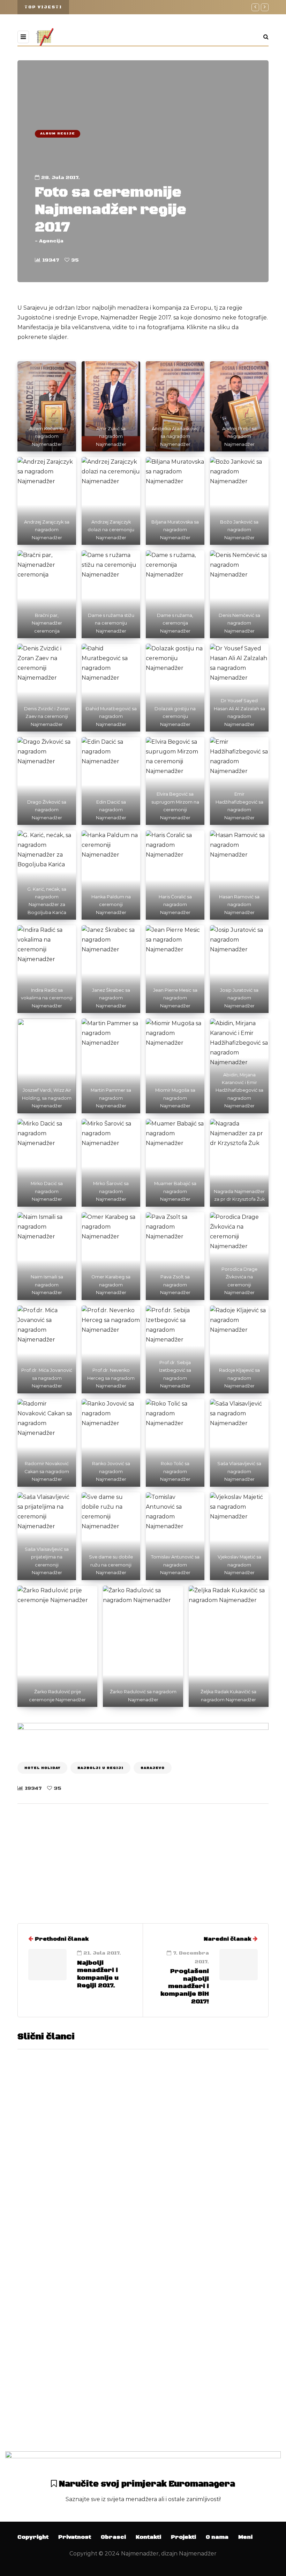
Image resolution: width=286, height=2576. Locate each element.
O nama (217, 2537)
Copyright (33, 2537)
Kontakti (148, 2537)
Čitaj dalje (167, 2202)
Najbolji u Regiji (100, 1768)
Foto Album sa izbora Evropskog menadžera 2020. (204, 2115)
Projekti (183, 2537)
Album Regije (58, 133)
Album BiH (42, 2199)
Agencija (51, 241)
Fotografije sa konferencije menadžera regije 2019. (201, 2388)
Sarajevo (153, 1768)
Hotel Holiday (42, 1768)
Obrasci (113, 2537)
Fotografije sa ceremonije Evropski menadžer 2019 (198, 2251)
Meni (245, 2537)
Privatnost (75, 2537)
